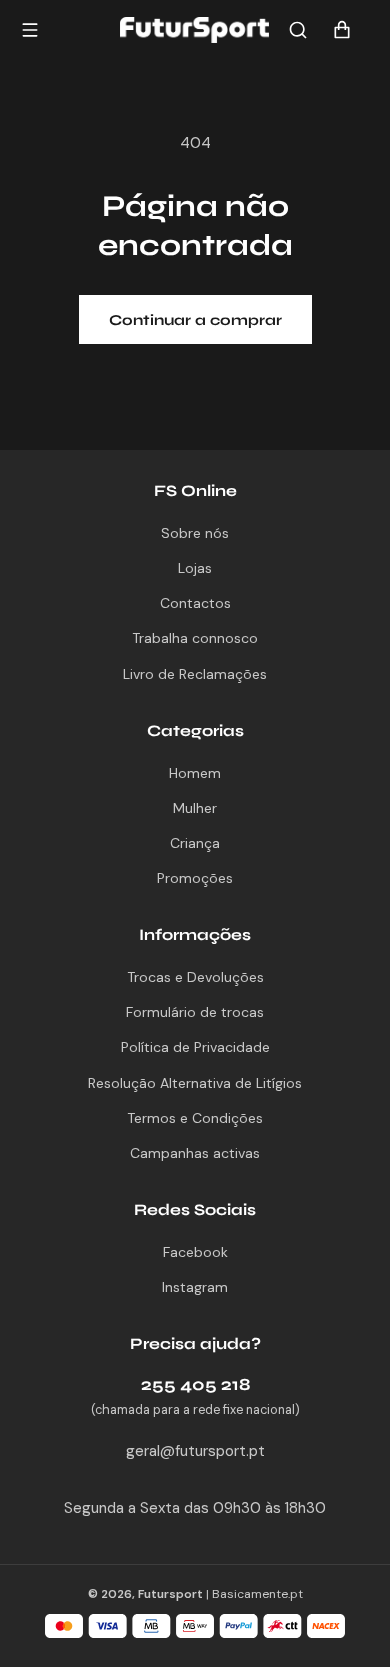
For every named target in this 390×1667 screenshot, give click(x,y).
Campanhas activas (195, 1153)
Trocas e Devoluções (195, 977)
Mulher (195, 808)
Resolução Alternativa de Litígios (195, 1083)
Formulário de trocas (195, 1012)
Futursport (170, 1594)
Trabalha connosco (195, 638)
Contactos (195, 603)
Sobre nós (195, 533)
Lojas (195, 568)
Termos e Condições (195, 1118)
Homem (195, 773)
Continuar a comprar (195, 320)
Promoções (195, 878)
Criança (195, 843)
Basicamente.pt (257, 1594)
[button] (298, 30)
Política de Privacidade (195, 1047)
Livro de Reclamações (195, 674)
